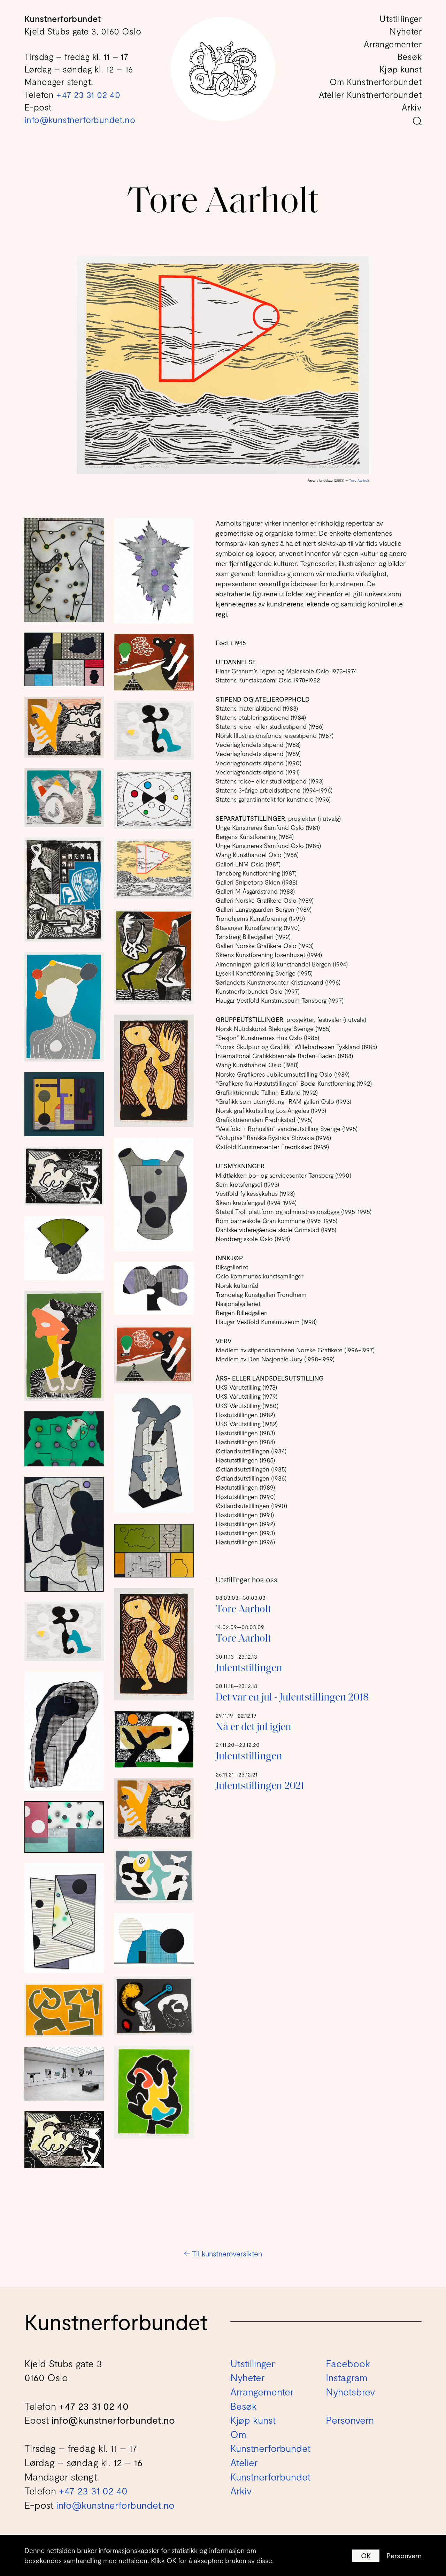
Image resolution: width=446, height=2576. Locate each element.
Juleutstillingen (249, 1669)
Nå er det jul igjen (253, 1727)
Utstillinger (401, 18)
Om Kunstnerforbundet (376, 82)
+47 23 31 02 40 (88, 94)
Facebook (348, 2363)
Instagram (347, 2377)
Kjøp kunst (401, 69)
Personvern (404, 2555)
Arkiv (412, 107)
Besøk (409, 56)
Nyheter (406, 31)
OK (366, 2555)
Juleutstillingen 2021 (260, 1786)
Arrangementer (393, 44)
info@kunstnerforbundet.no (80, 120)
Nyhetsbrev (350, 2392)
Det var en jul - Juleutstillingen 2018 (292, 1698)
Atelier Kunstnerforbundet (370, 94)
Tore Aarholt (359, 480)
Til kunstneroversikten (223, 2253)
